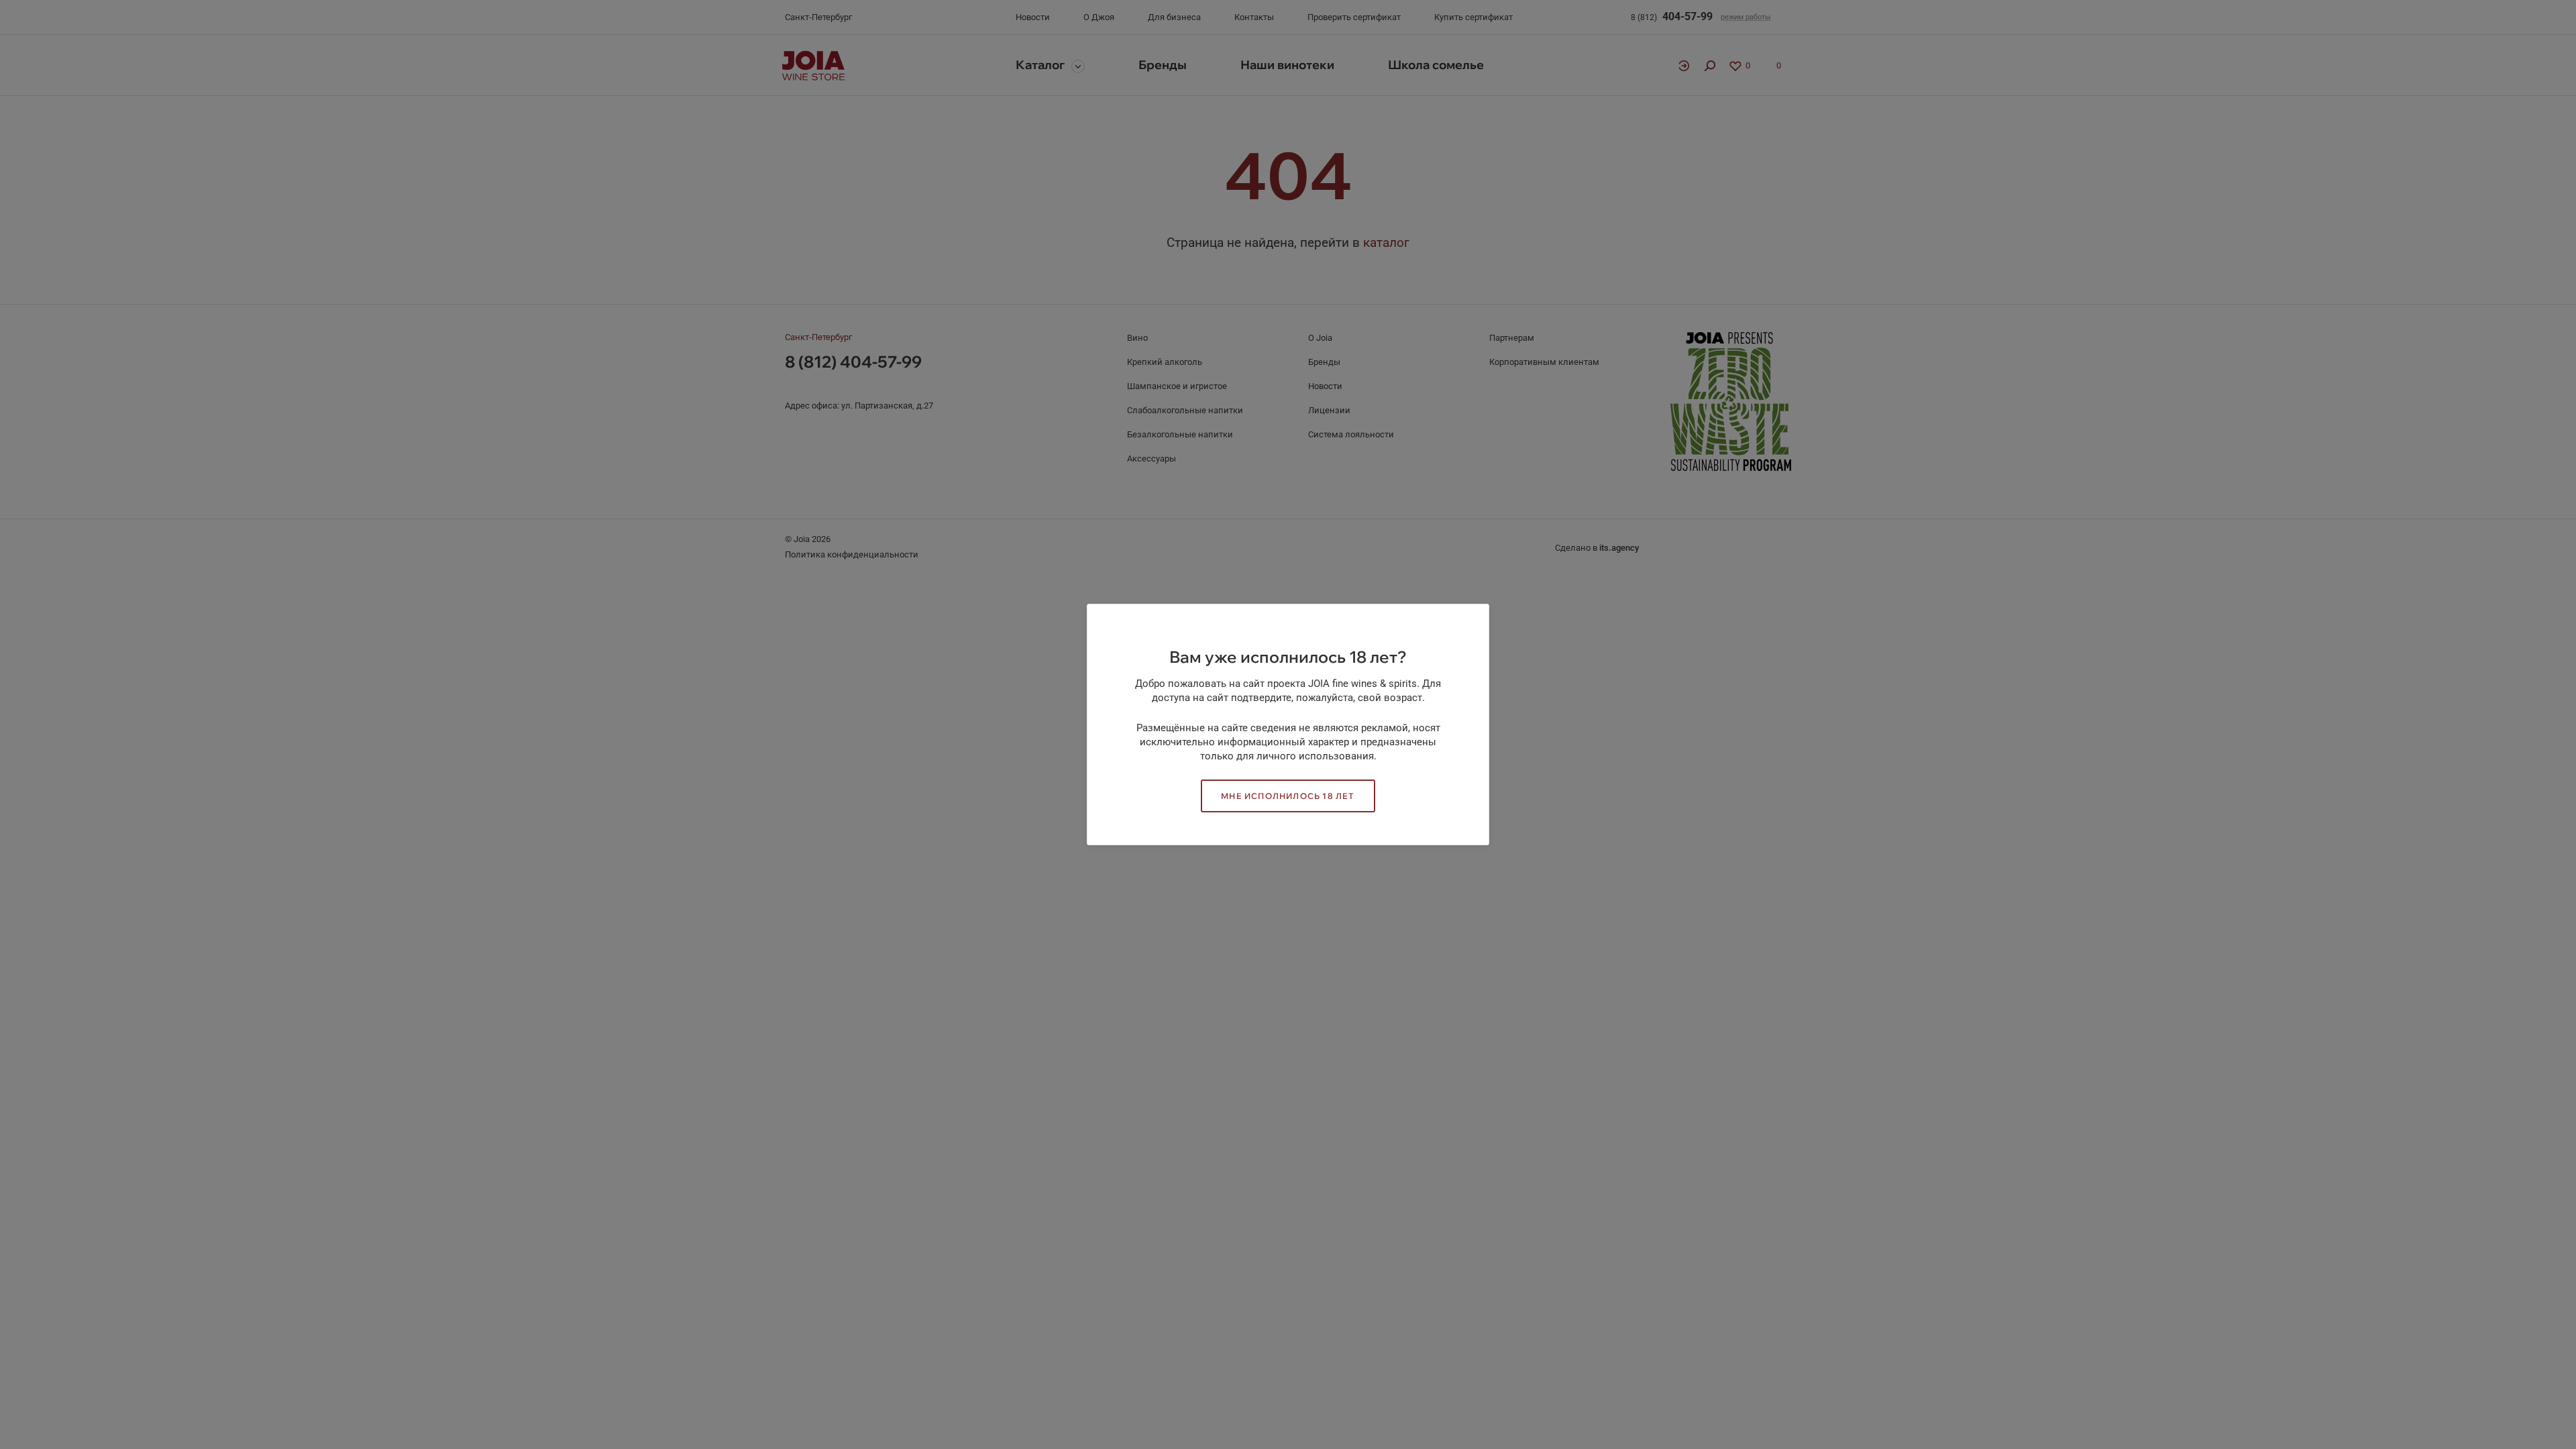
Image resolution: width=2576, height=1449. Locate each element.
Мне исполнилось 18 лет (1288, 796)
